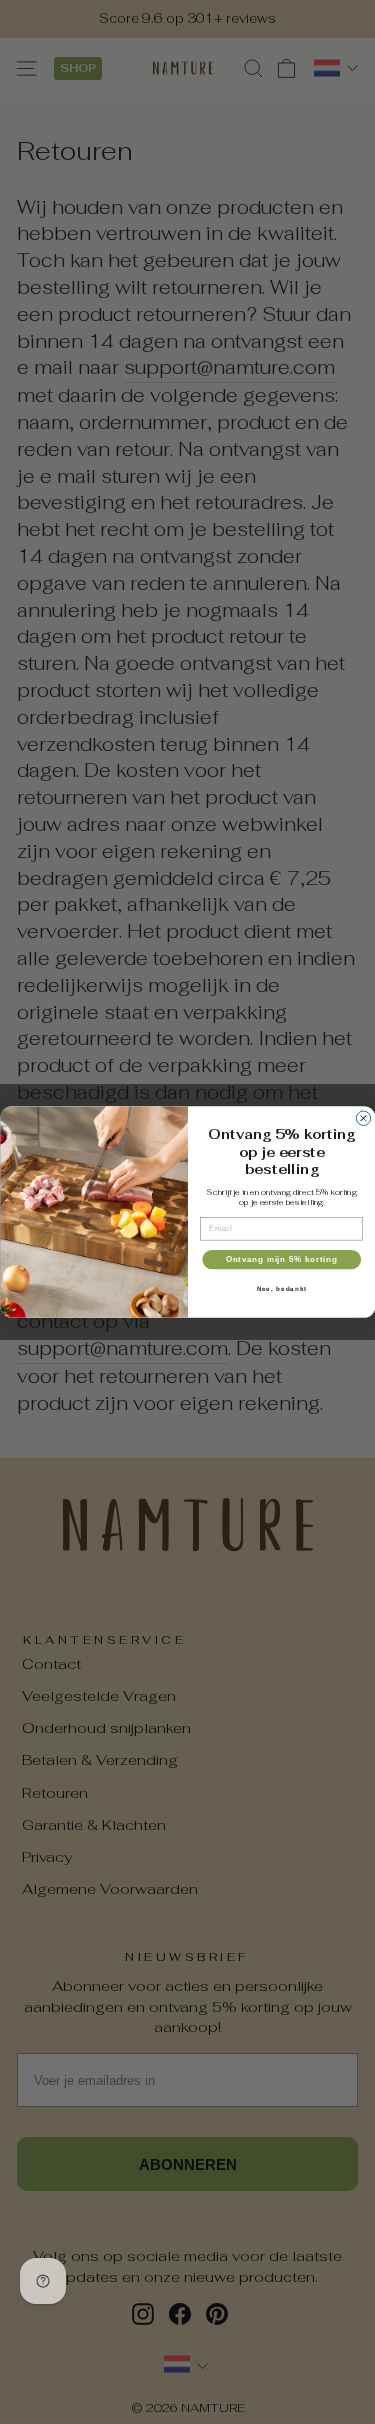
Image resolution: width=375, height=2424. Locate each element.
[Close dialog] (363, 1118)
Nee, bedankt (281, 1288)
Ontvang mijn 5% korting (281, 1259)
